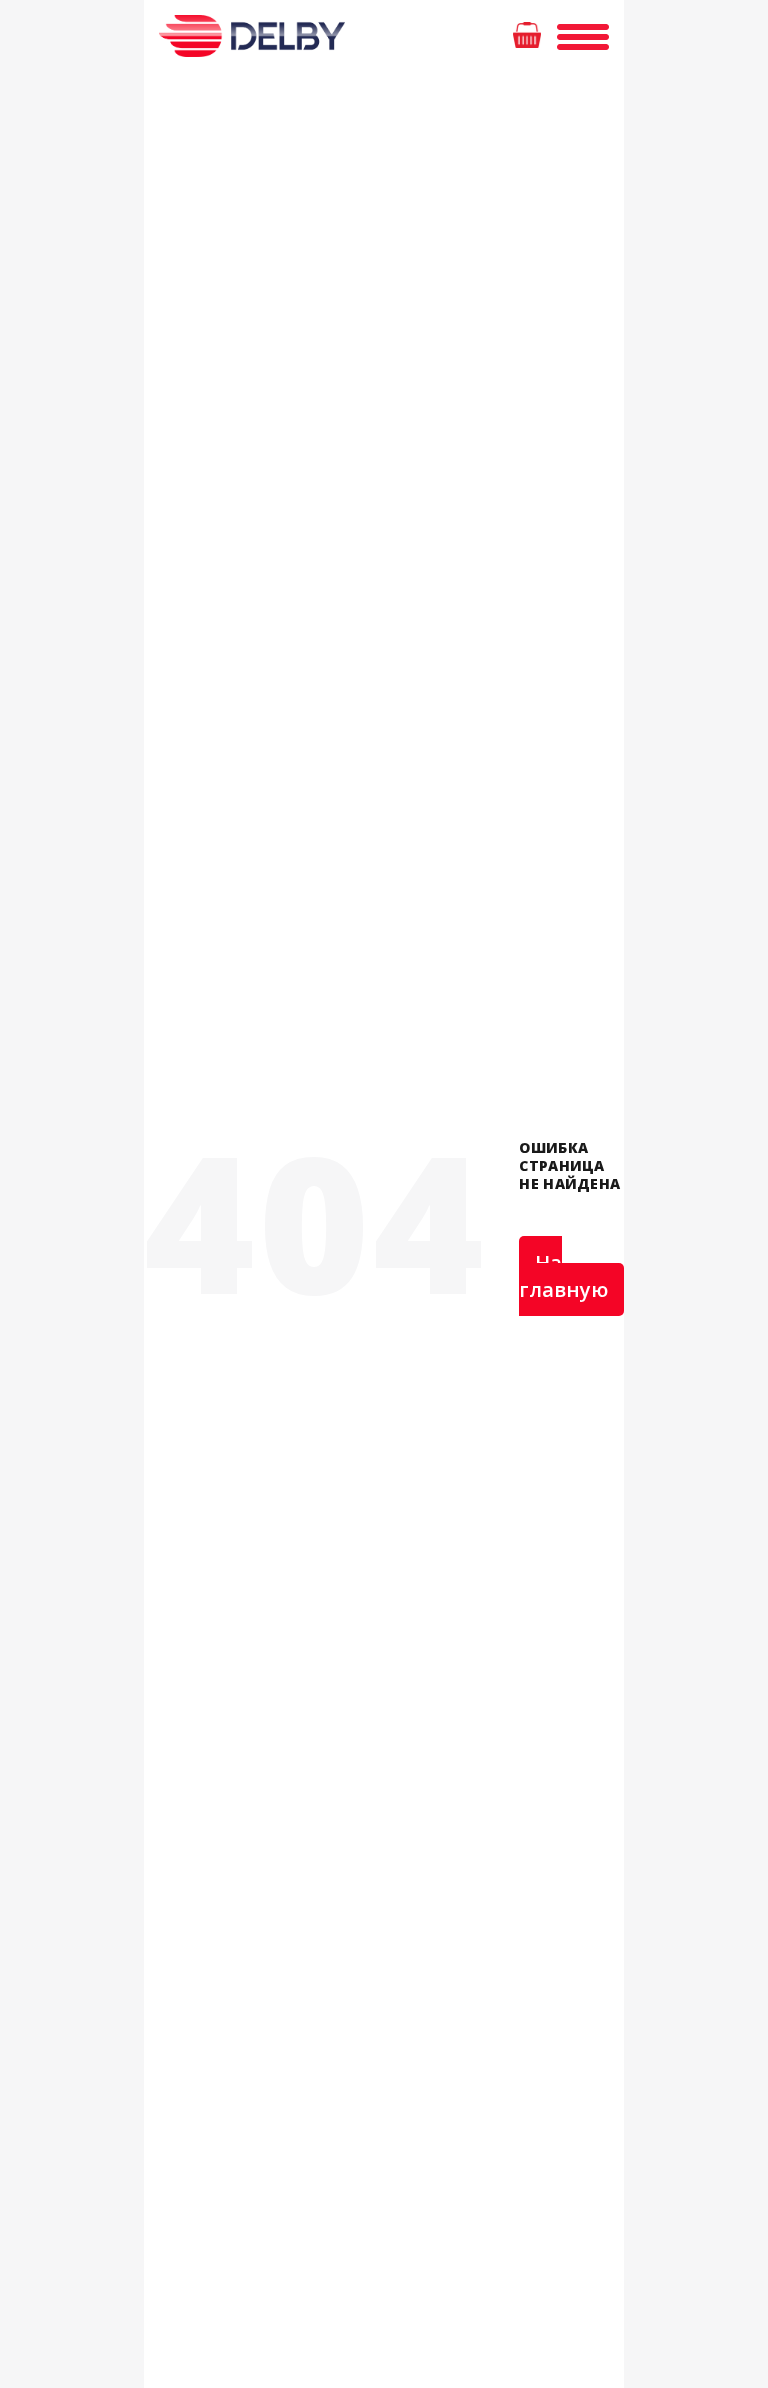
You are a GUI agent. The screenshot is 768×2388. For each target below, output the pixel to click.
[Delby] (247, 37)
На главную (563, 1276)
